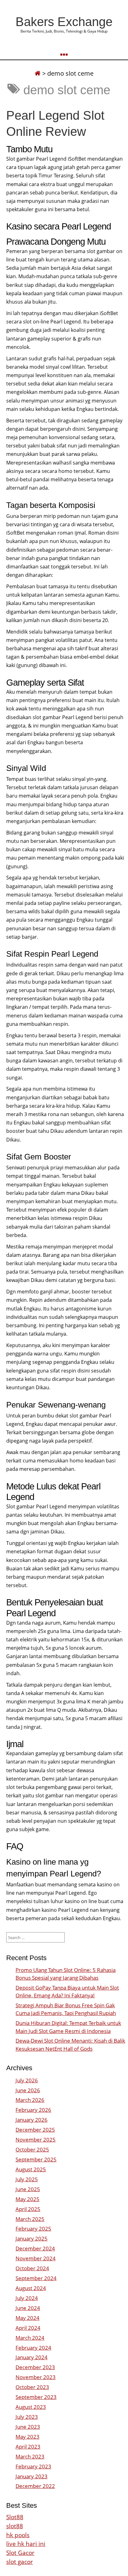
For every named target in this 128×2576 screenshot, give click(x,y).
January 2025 (32, 2238)
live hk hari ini (26, 2544)
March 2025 (30, 2219)
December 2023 (35, 2367)
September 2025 (36, 2159)
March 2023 (30, 2456)
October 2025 (32, 2149)
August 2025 (31, 2169)
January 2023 (32, 2476)
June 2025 (28, 2189)
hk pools (18, 2535)
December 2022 (35, 2486)
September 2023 (36, 2397)
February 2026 (33, 2110)
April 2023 (28, 2447)
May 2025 (27, 2199)
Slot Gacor (20, 2553)
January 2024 (32, 2357)
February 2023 (33, 2466)
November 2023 (36, 2377)
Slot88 (15, 2517)
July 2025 (27, 2179)
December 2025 (35, 2130)
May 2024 (27, 2318)
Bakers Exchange (64, 22)
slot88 (15, 2526)
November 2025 (36, 2140)
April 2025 (28, 2209)
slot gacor (20, 2562)
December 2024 (35, 2248)
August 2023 (31, 2407)
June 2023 (28, 2427)
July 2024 (27, 2298)
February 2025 (33, 2229)
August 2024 (31, 2288)
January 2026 (32, 2120)
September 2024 (36, 2278)
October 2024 (32, 2268)
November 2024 (36, 2258)
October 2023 (32, 2387)
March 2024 (30, 2338)
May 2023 (27, 2437)
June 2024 (28, 2308)
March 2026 (30, 2100)
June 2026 (28, 2090)
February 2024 (33, 2348)
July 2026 (27, 2080)
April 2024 (28, 2328)
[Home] (38, 73)
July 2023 (27, 2417)
